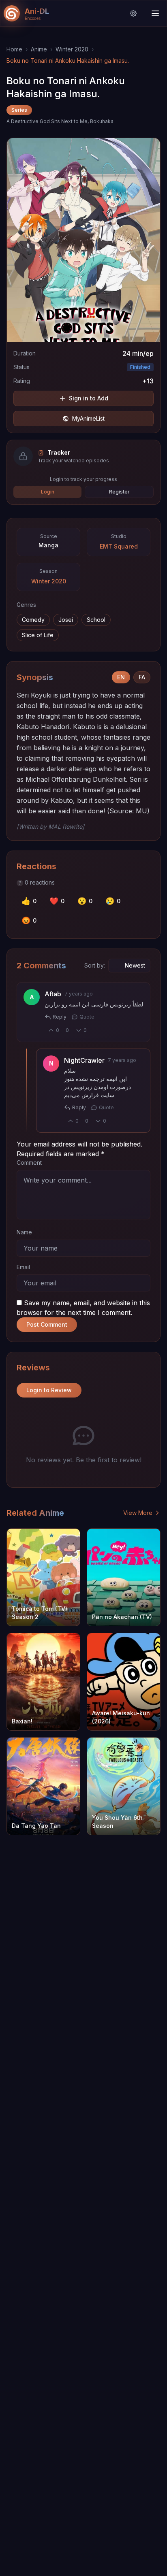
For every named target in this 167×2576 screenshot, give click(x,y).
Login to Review (49, 1390)
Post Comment (47, 1324)
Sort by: (95, 965)
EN (121, 677)
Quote (87, 1017)
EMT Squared (119, 546)
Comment (29, 1162)
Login (48, 492)
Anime (39, 49)
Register (119, 492)
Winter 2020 (72, 49)
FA (142, 677)
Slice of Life (38, 635)
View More (138, 1513)
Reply (60, 1017)
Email (23, 1267)
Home (14, 49)
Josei (66, 620)
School (96, 620)
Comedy (33, 620)
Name (24, 1232)
